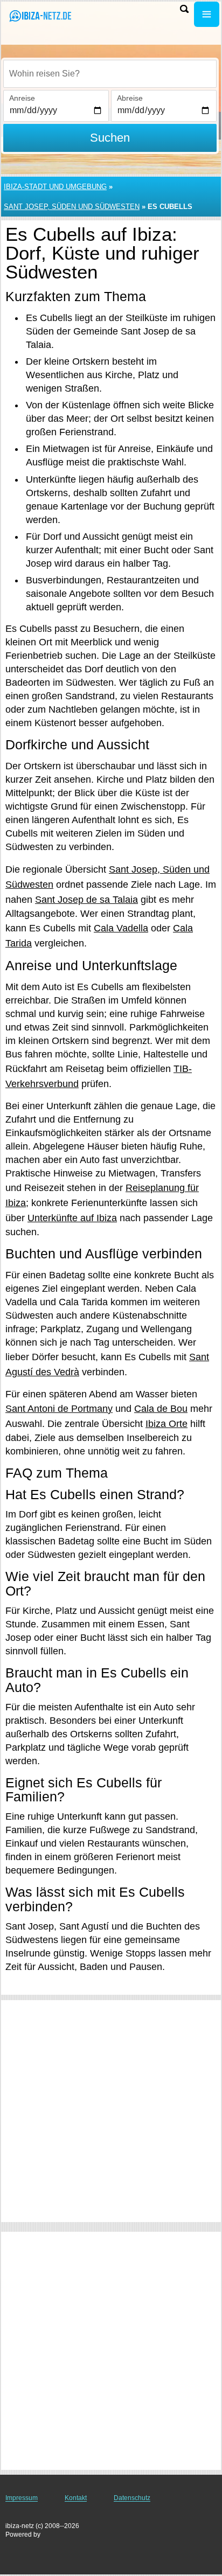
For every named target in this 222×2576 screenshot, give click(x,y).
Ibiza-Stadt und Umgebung (55, 187)
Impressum (22, 2498)
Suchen (110, 138)
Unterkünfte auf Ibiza (72, 1218)
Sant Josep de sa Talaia (86, 900)
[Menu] (207, 14)
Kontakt (76, 2498)
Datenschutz (132, 2498)
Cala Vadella (121, 928)
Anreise (22, 98)
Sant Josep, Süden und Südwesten (72, 207)
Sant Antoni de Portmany (59, 1409)
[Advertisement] (111, 2111)
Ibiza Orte (166, 1424)
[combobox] (110, 74)
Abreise (130, 98)
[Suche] (184, 9)
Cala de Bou (161, 1409)
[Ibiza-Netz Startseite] (40, 15)
